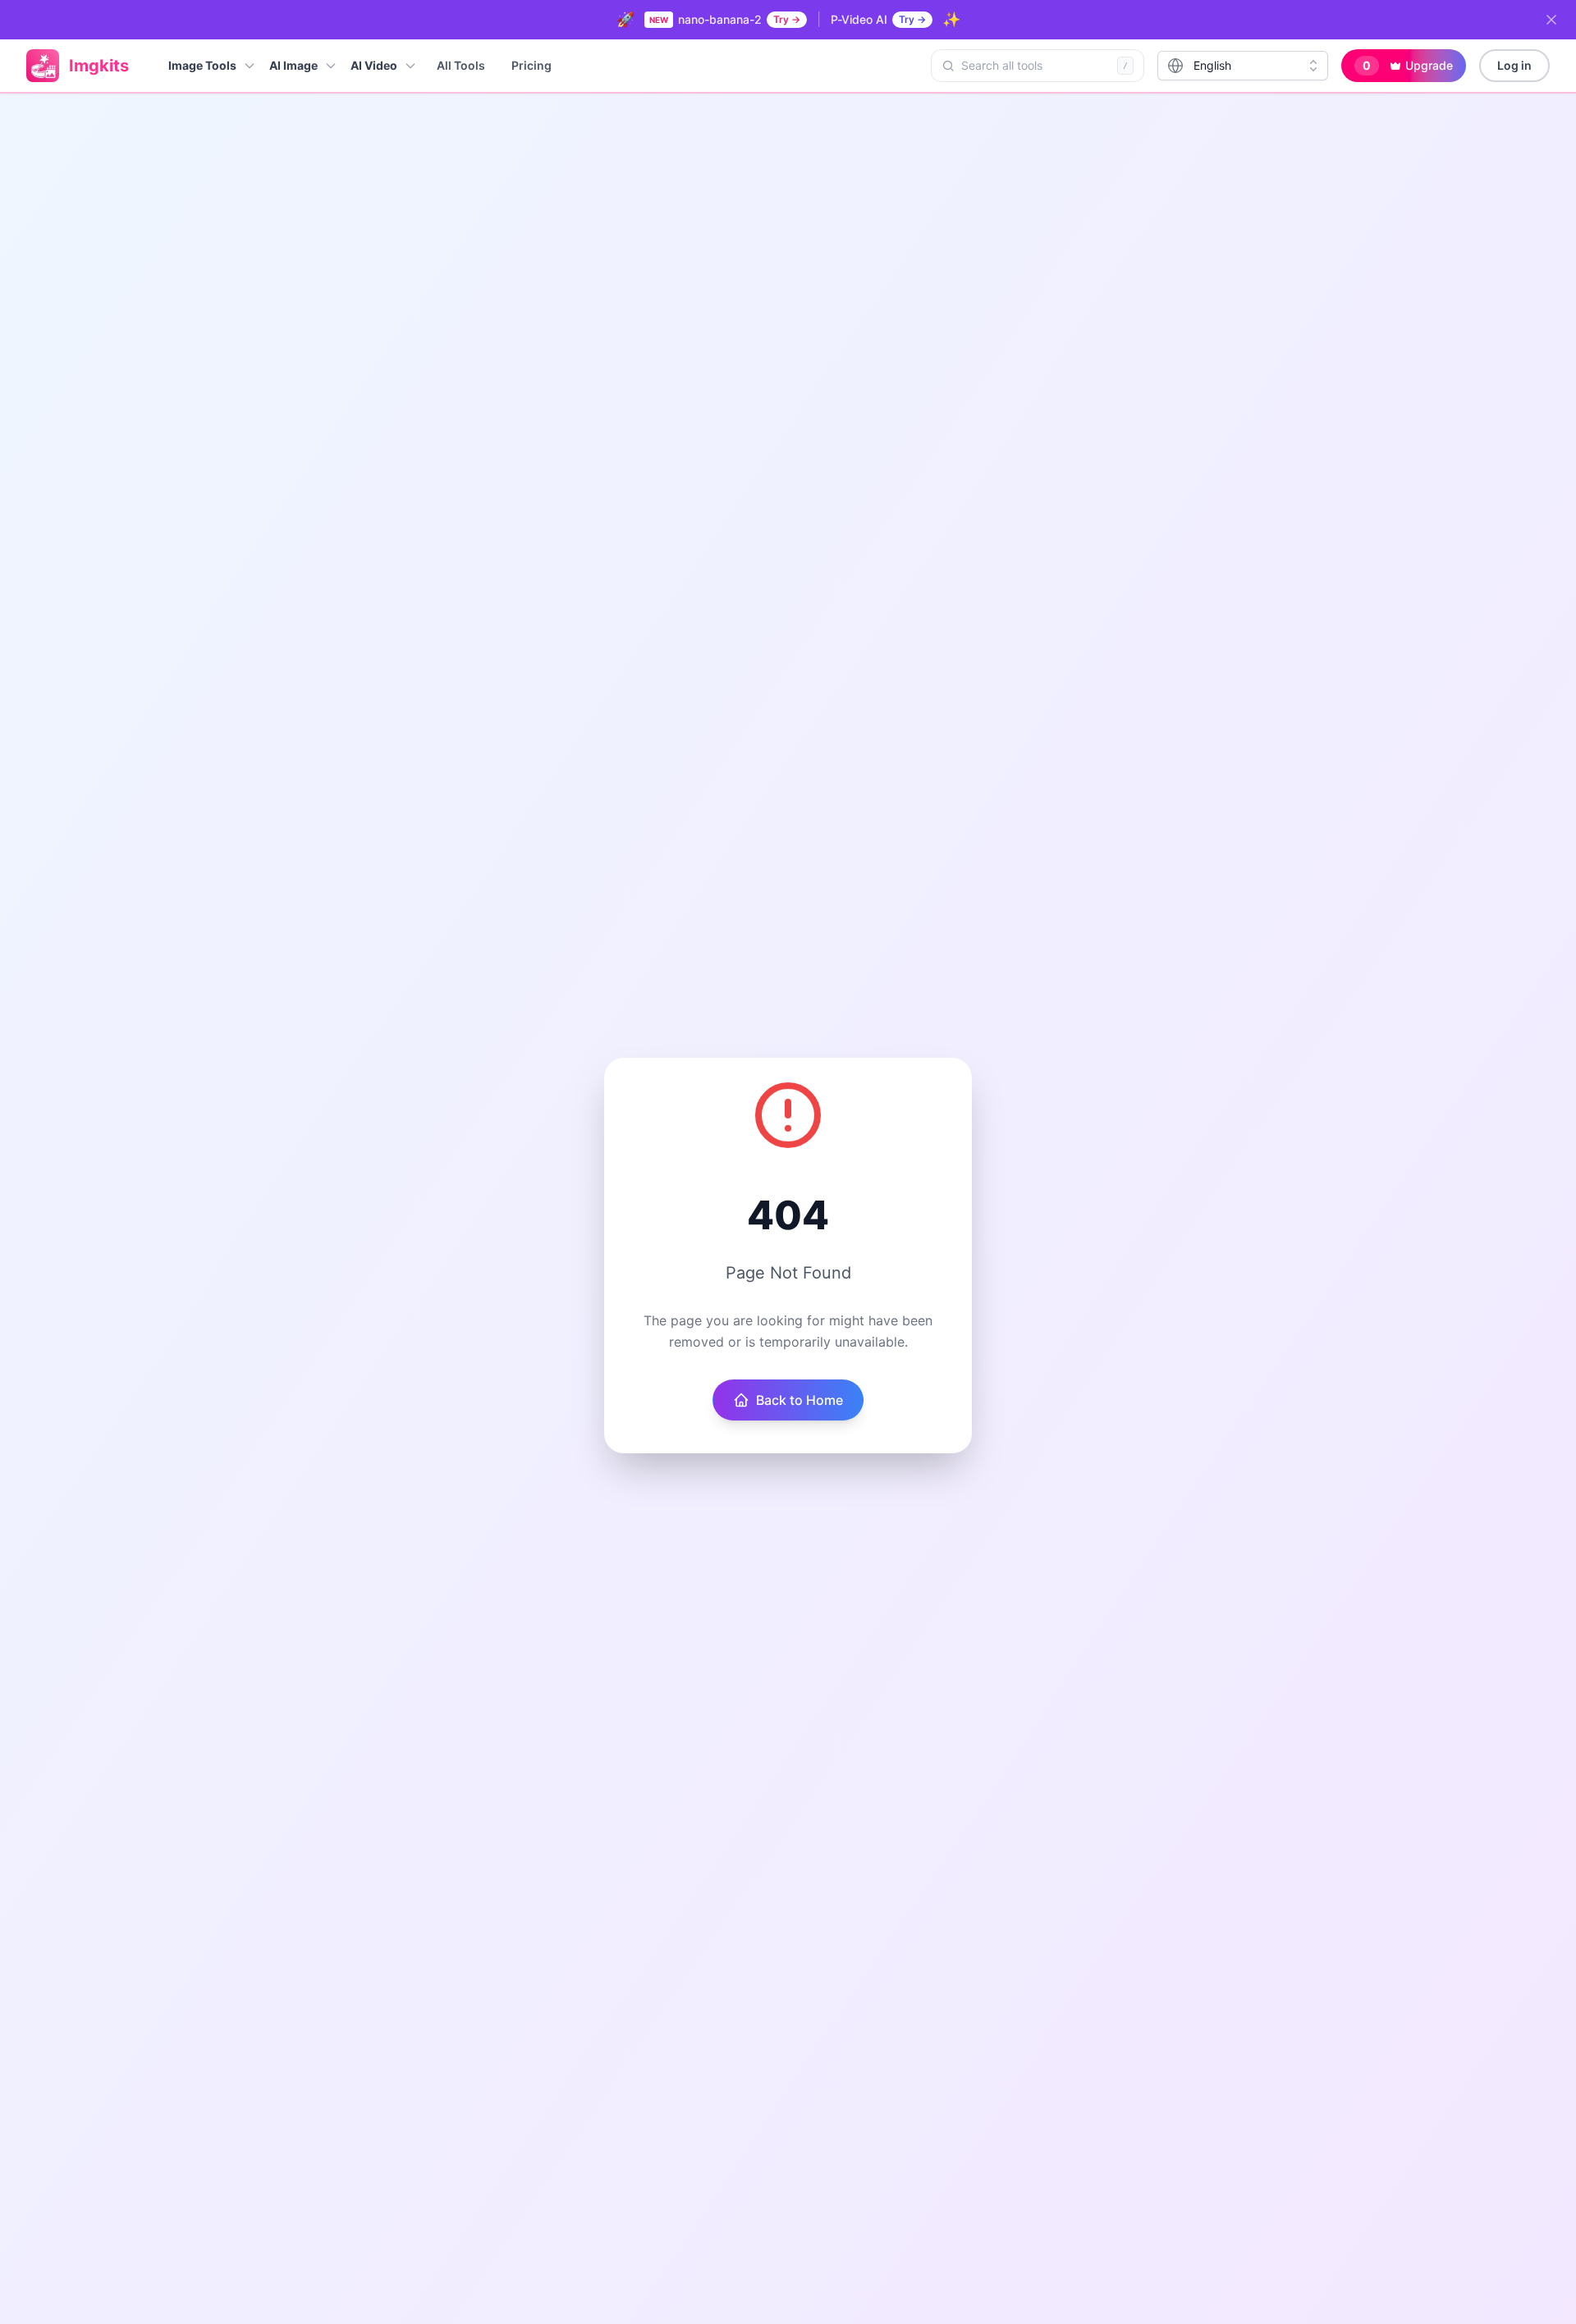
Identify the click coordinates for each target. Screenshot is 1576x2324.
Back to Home (799, 1400)
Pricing (531, 65)
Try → (787, 19)
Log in (1514, 65)
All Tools (461, 65)
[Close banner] (1551, 20)
